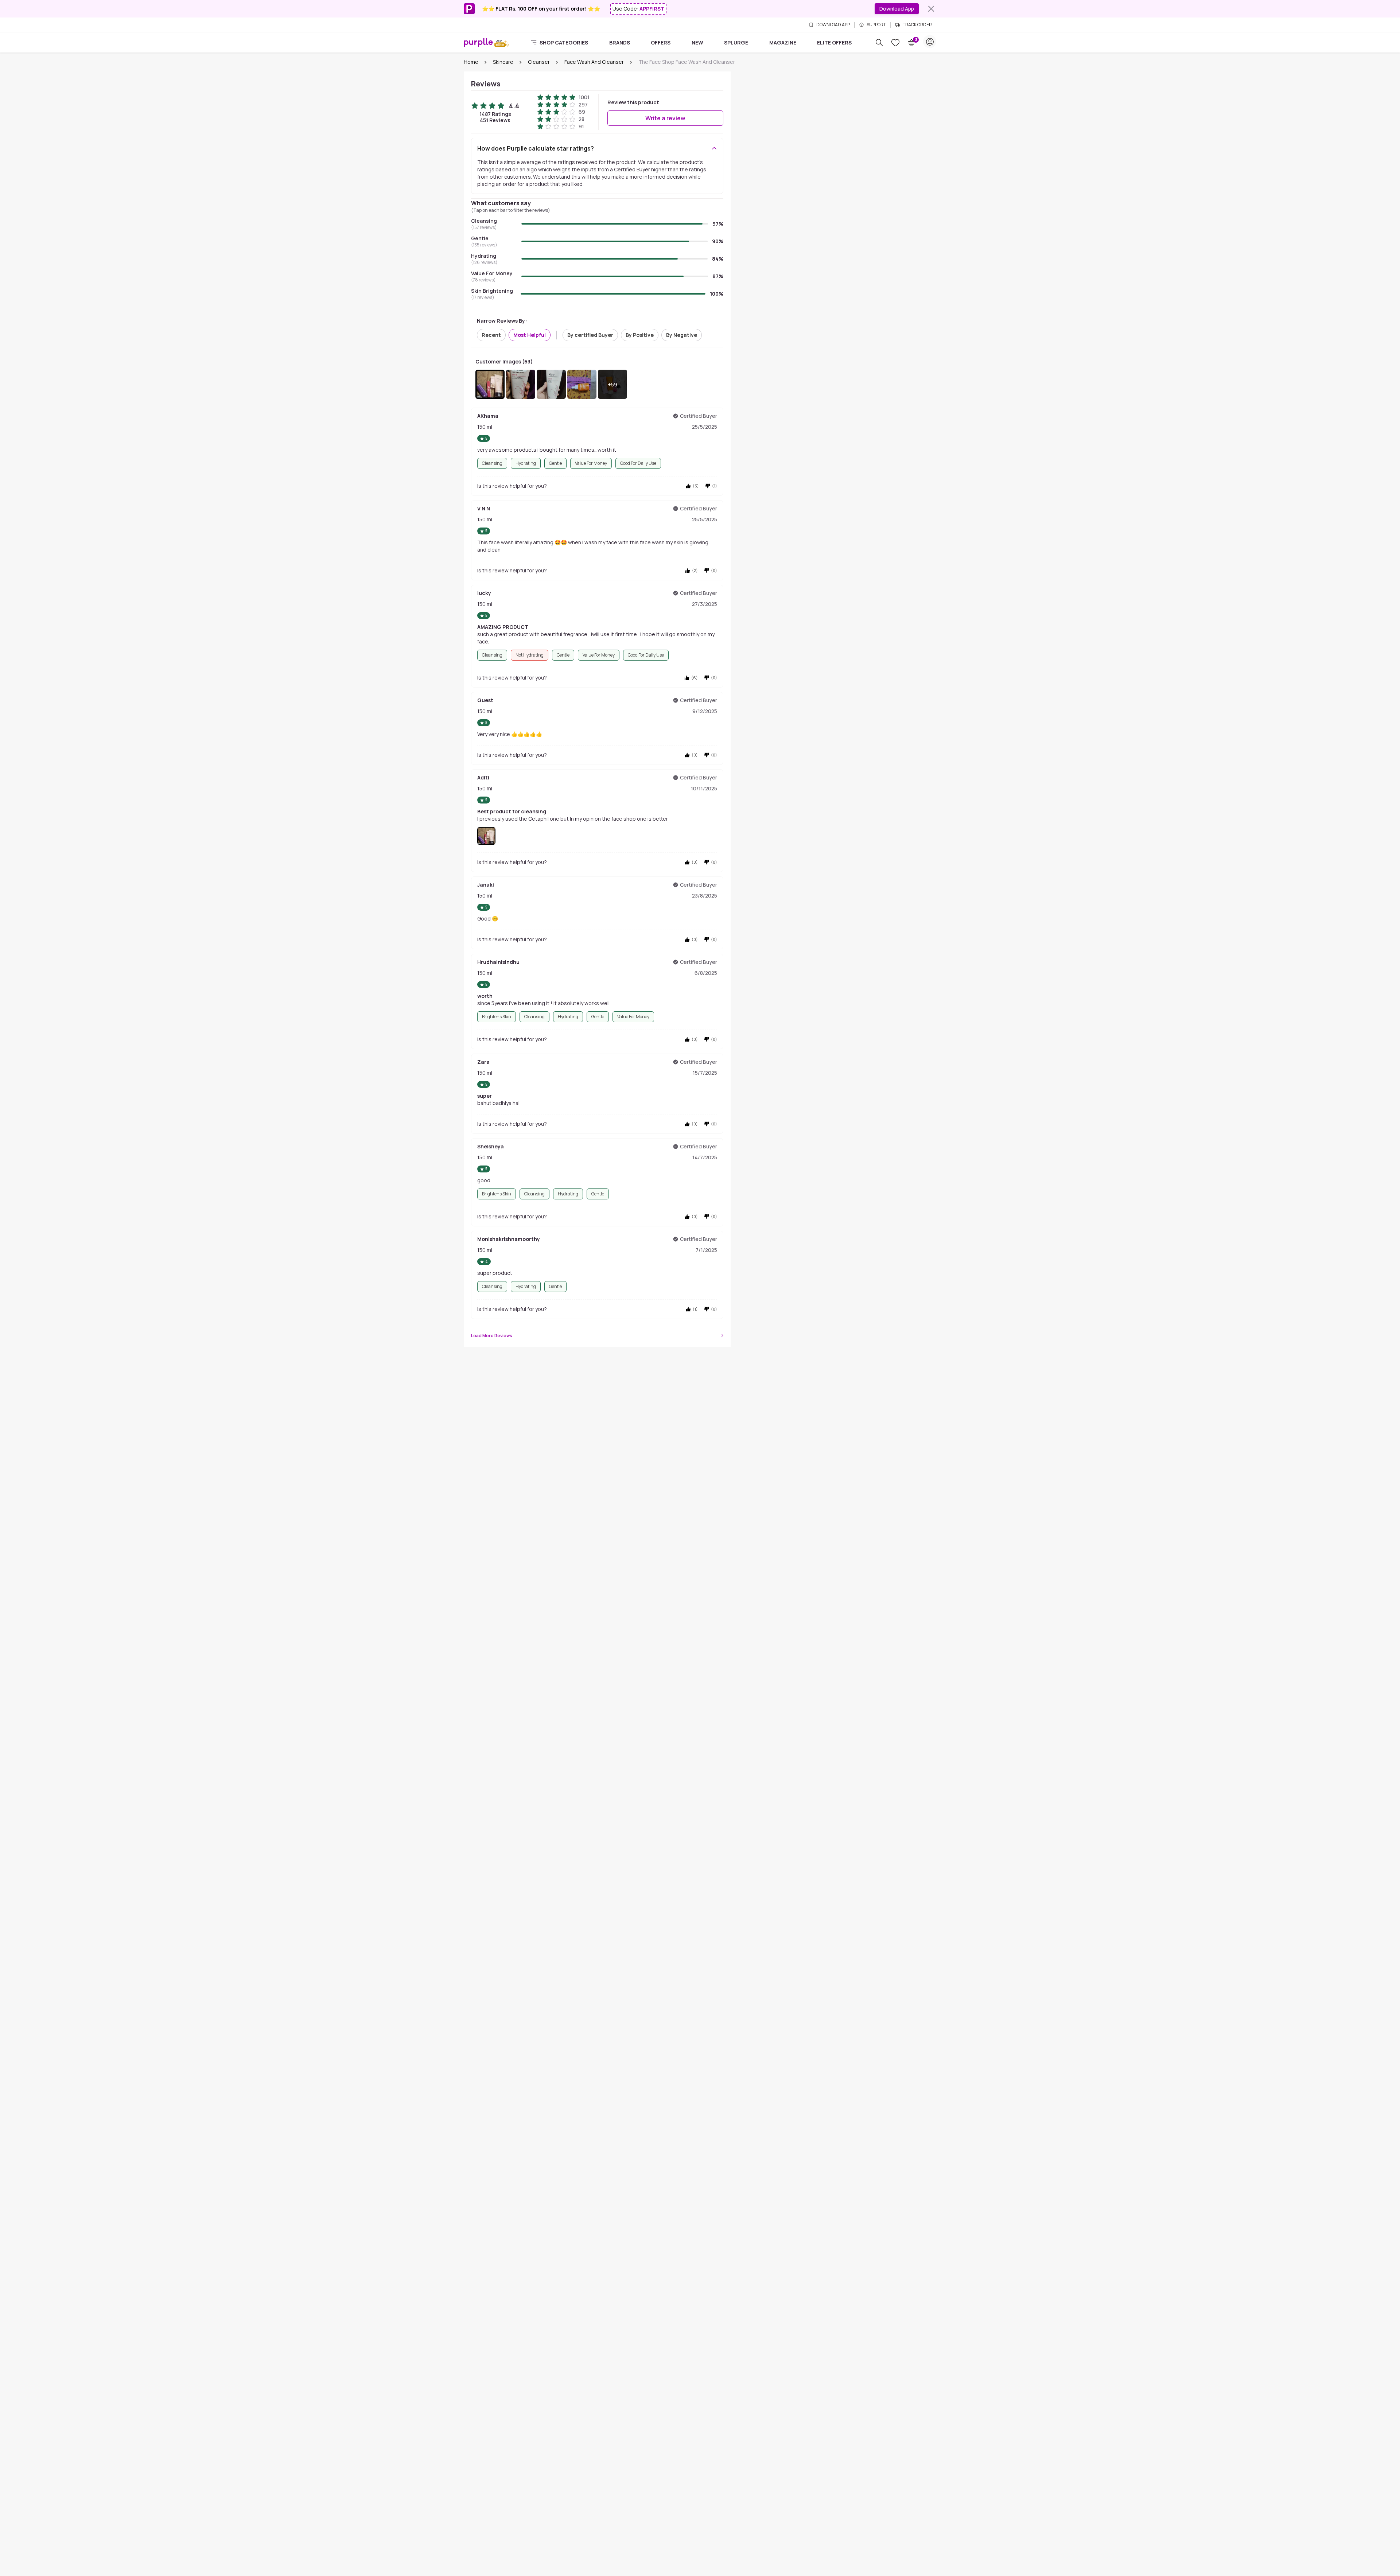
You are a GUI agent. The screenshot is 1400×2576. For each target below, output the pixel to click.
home (471, 62)
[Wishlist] (895, 43)
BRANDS (620, 42)
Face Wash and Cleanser (594, 62)
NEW (697, 42)
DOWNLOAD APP (833, 25)
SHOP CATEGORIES (564, 42)
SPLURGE (736, 42)
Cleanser (539, 62)
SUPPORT (876, 25)
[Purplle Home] (478, 42)
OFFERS (661, 42)
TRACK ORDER (917, 25)
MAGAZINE (783, 42)
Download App (897, 9)
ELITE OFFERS (834, 42)
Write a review (665, 118)
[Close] (931, 9)
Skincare (503, 62)
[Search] (879, 43)
